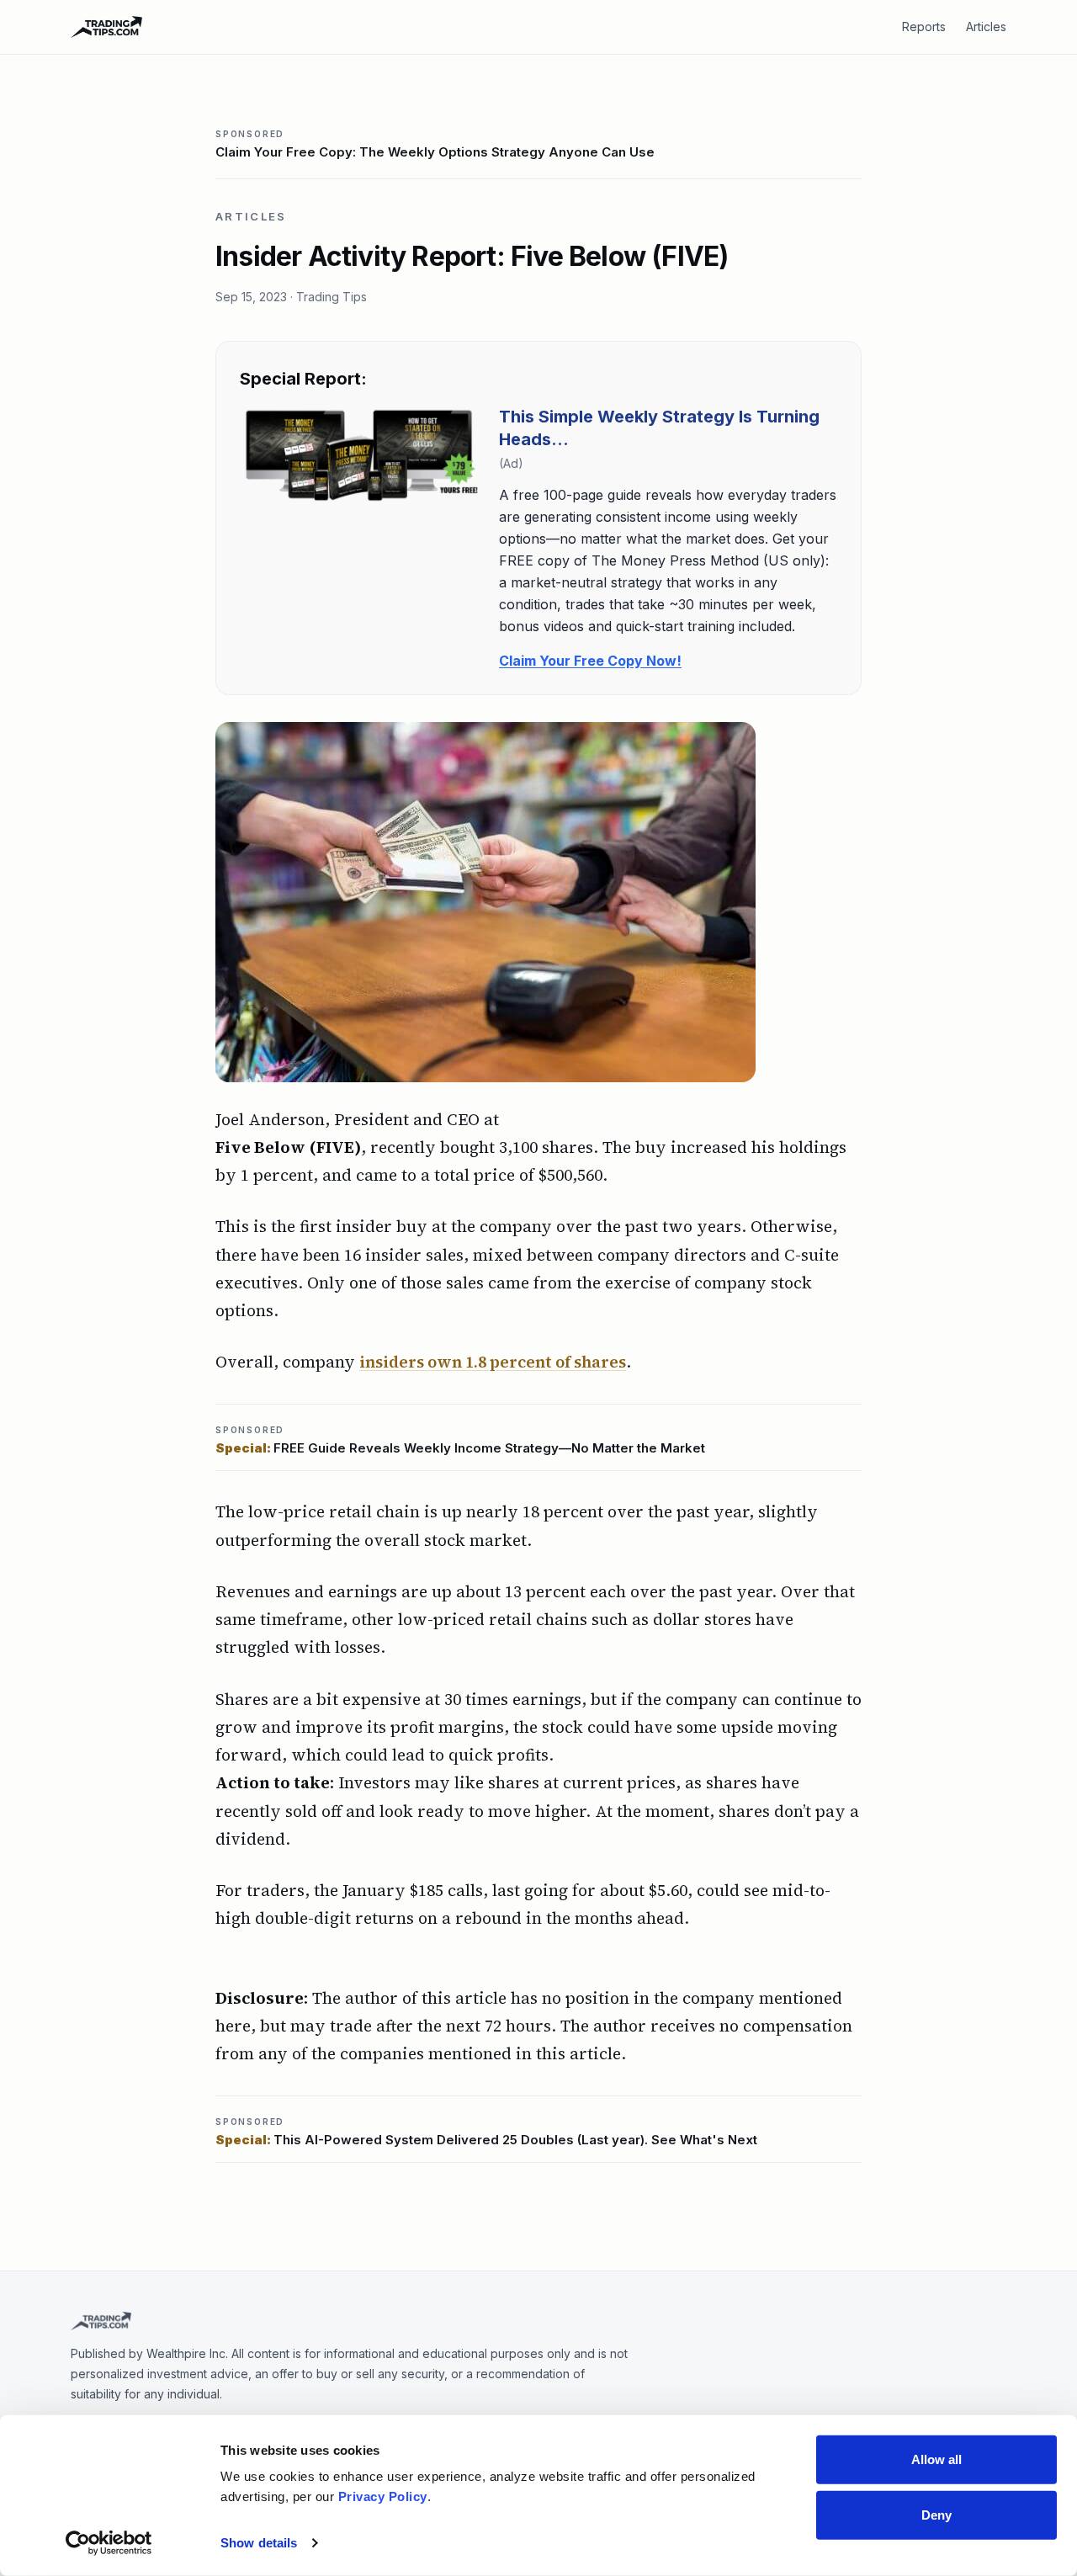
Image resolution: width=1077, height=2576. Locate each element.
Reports (924, 27)
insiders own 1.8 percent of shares (493, 1362)
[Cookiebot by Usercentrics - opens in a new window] (109, 2543)
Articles (986, 27)
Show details (259, 2543)
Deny (936, 2514)
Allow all (937, 2459)
